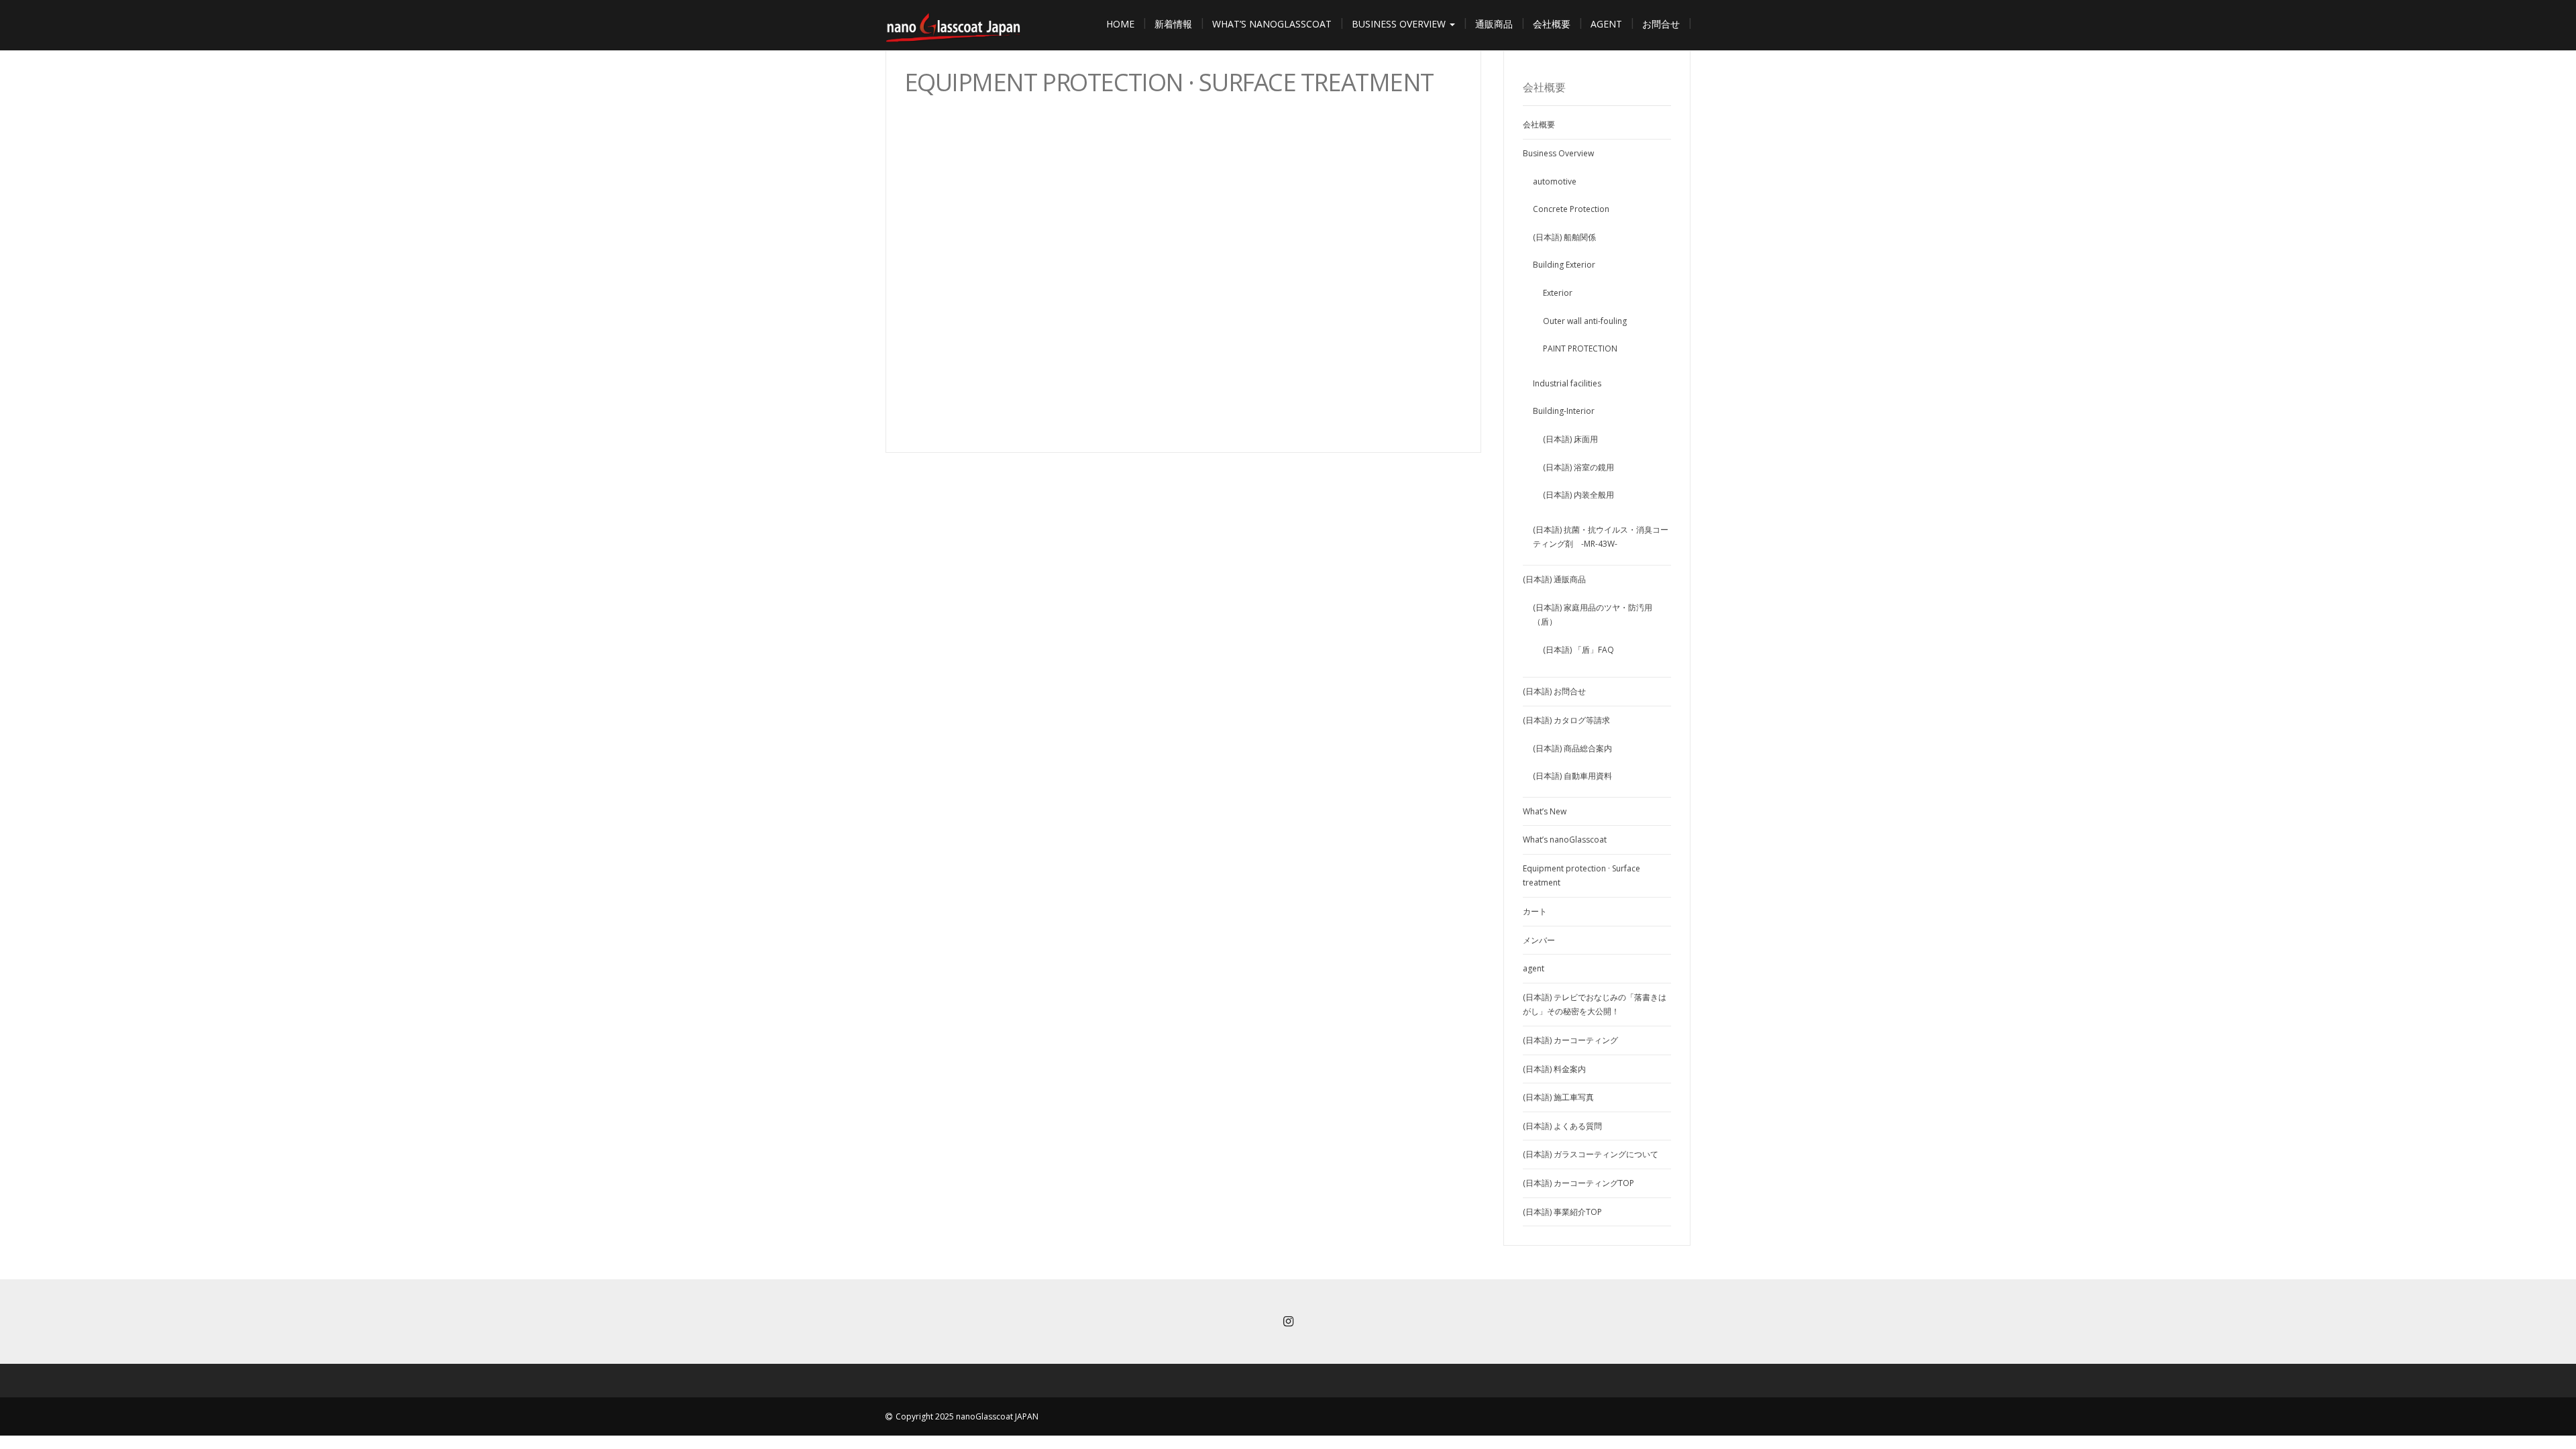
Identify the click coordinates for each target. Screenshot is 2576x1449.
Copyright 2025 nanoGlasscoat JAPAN (967, 1416)
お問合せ (1661, 24)
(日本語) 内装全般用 (1578, 495)
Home (1120, 24)
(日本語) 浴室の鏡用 (1578, 467)
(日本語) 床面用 (1570, 439)
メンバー (1539, 940)
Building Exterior (1564, 265)
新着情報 (1173, 24)
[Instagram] (1288, 1323)
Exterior (1558, 293)
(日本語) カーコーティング (1570, 1040)
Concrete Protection (1571, 209)
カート (1535, 911)
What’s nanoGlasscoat (1272, 24)
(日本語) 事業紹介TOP (1562, 1212)
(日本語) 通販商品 (1554, 579)
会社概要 (1552, 24)
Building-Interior (1564, 411)
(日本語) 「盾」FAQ (1578, 650)
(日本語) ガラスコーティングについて (1591, 1154)
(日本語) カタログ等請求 (1566, 720)
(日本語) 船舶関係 (1564, 237)
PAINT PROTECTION (1580, 348)
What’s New (1545, 811)
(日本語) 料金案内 (1554, 1069)
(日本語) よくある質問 (1562, 1126)
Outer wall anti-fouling (1585, 321)
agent (1606, 24)
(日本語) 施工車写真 (1558, 1097)
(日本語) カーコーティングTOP (1578, 1183)
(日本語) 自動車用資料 (1572, 776)
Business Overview (1400, 24)
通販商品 (1494, 24)
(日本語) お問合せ (1554, 691)
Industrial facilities (1567, 383)
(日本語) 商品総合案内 (1572, 748)
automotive (1555, 181)
